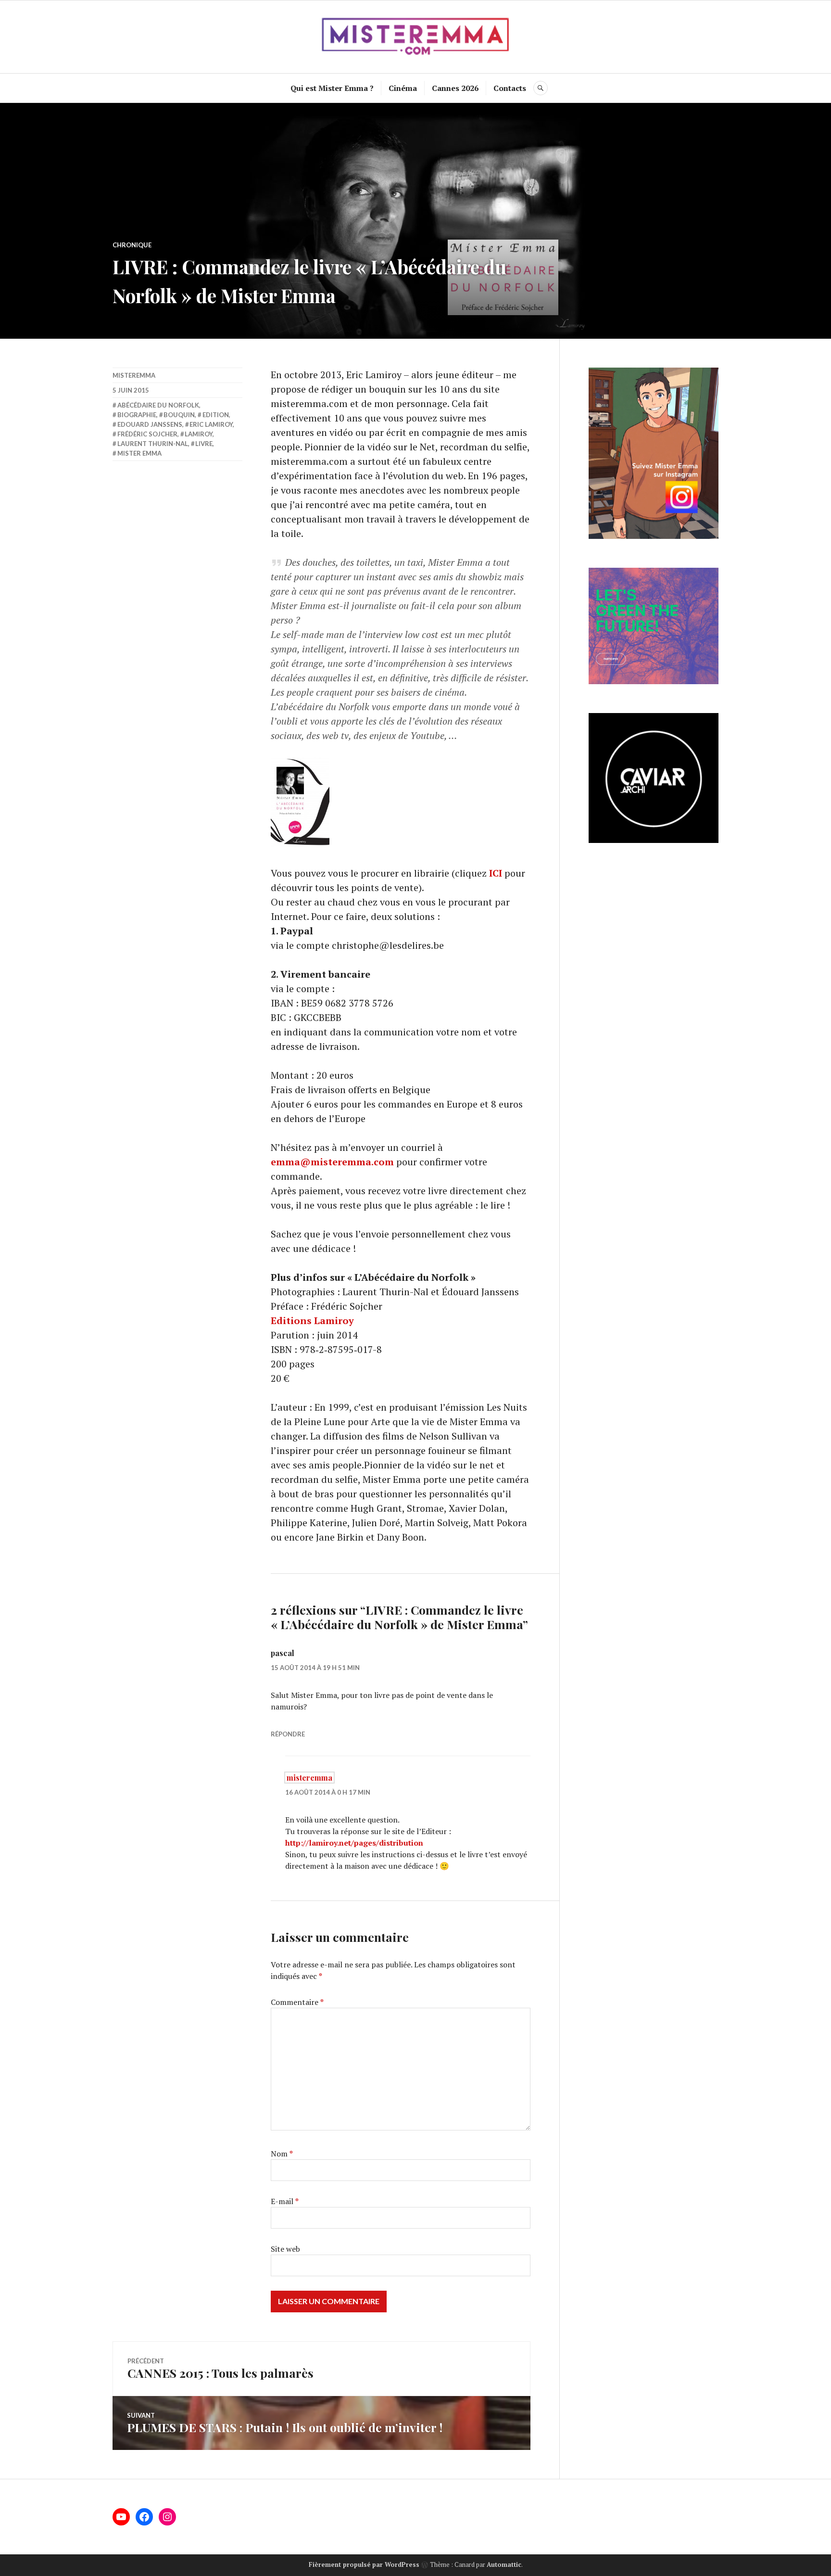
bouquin (179, 415)
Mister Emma (139, 453)
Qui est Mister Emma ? (332, 88)
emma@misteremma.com (332, 1162)
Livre (204, 444)
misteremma (134, 375)
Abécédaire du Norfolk (158, 405)
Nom (282, 2154)
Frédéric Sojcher (147, 434)
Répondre (288, 1734)
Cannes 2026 (455, 88)
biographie (137, 415)
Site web (285, 2249)
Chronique (132, 245)
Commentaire (297, 2002)
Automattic (504, 2564)
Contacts (510, 88)
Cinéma (403, 88)
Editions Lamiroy (312, 1320)
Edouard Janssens (150, 424)
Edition (216, 415)
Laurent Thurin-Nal (153, 444)
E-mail (285, 2201)
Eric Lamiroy (211, 424)
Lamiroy (199, 434)
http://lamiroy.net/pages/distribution (354, 1843)
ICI (496, 873)
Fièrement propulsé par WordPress (364, 2564)
